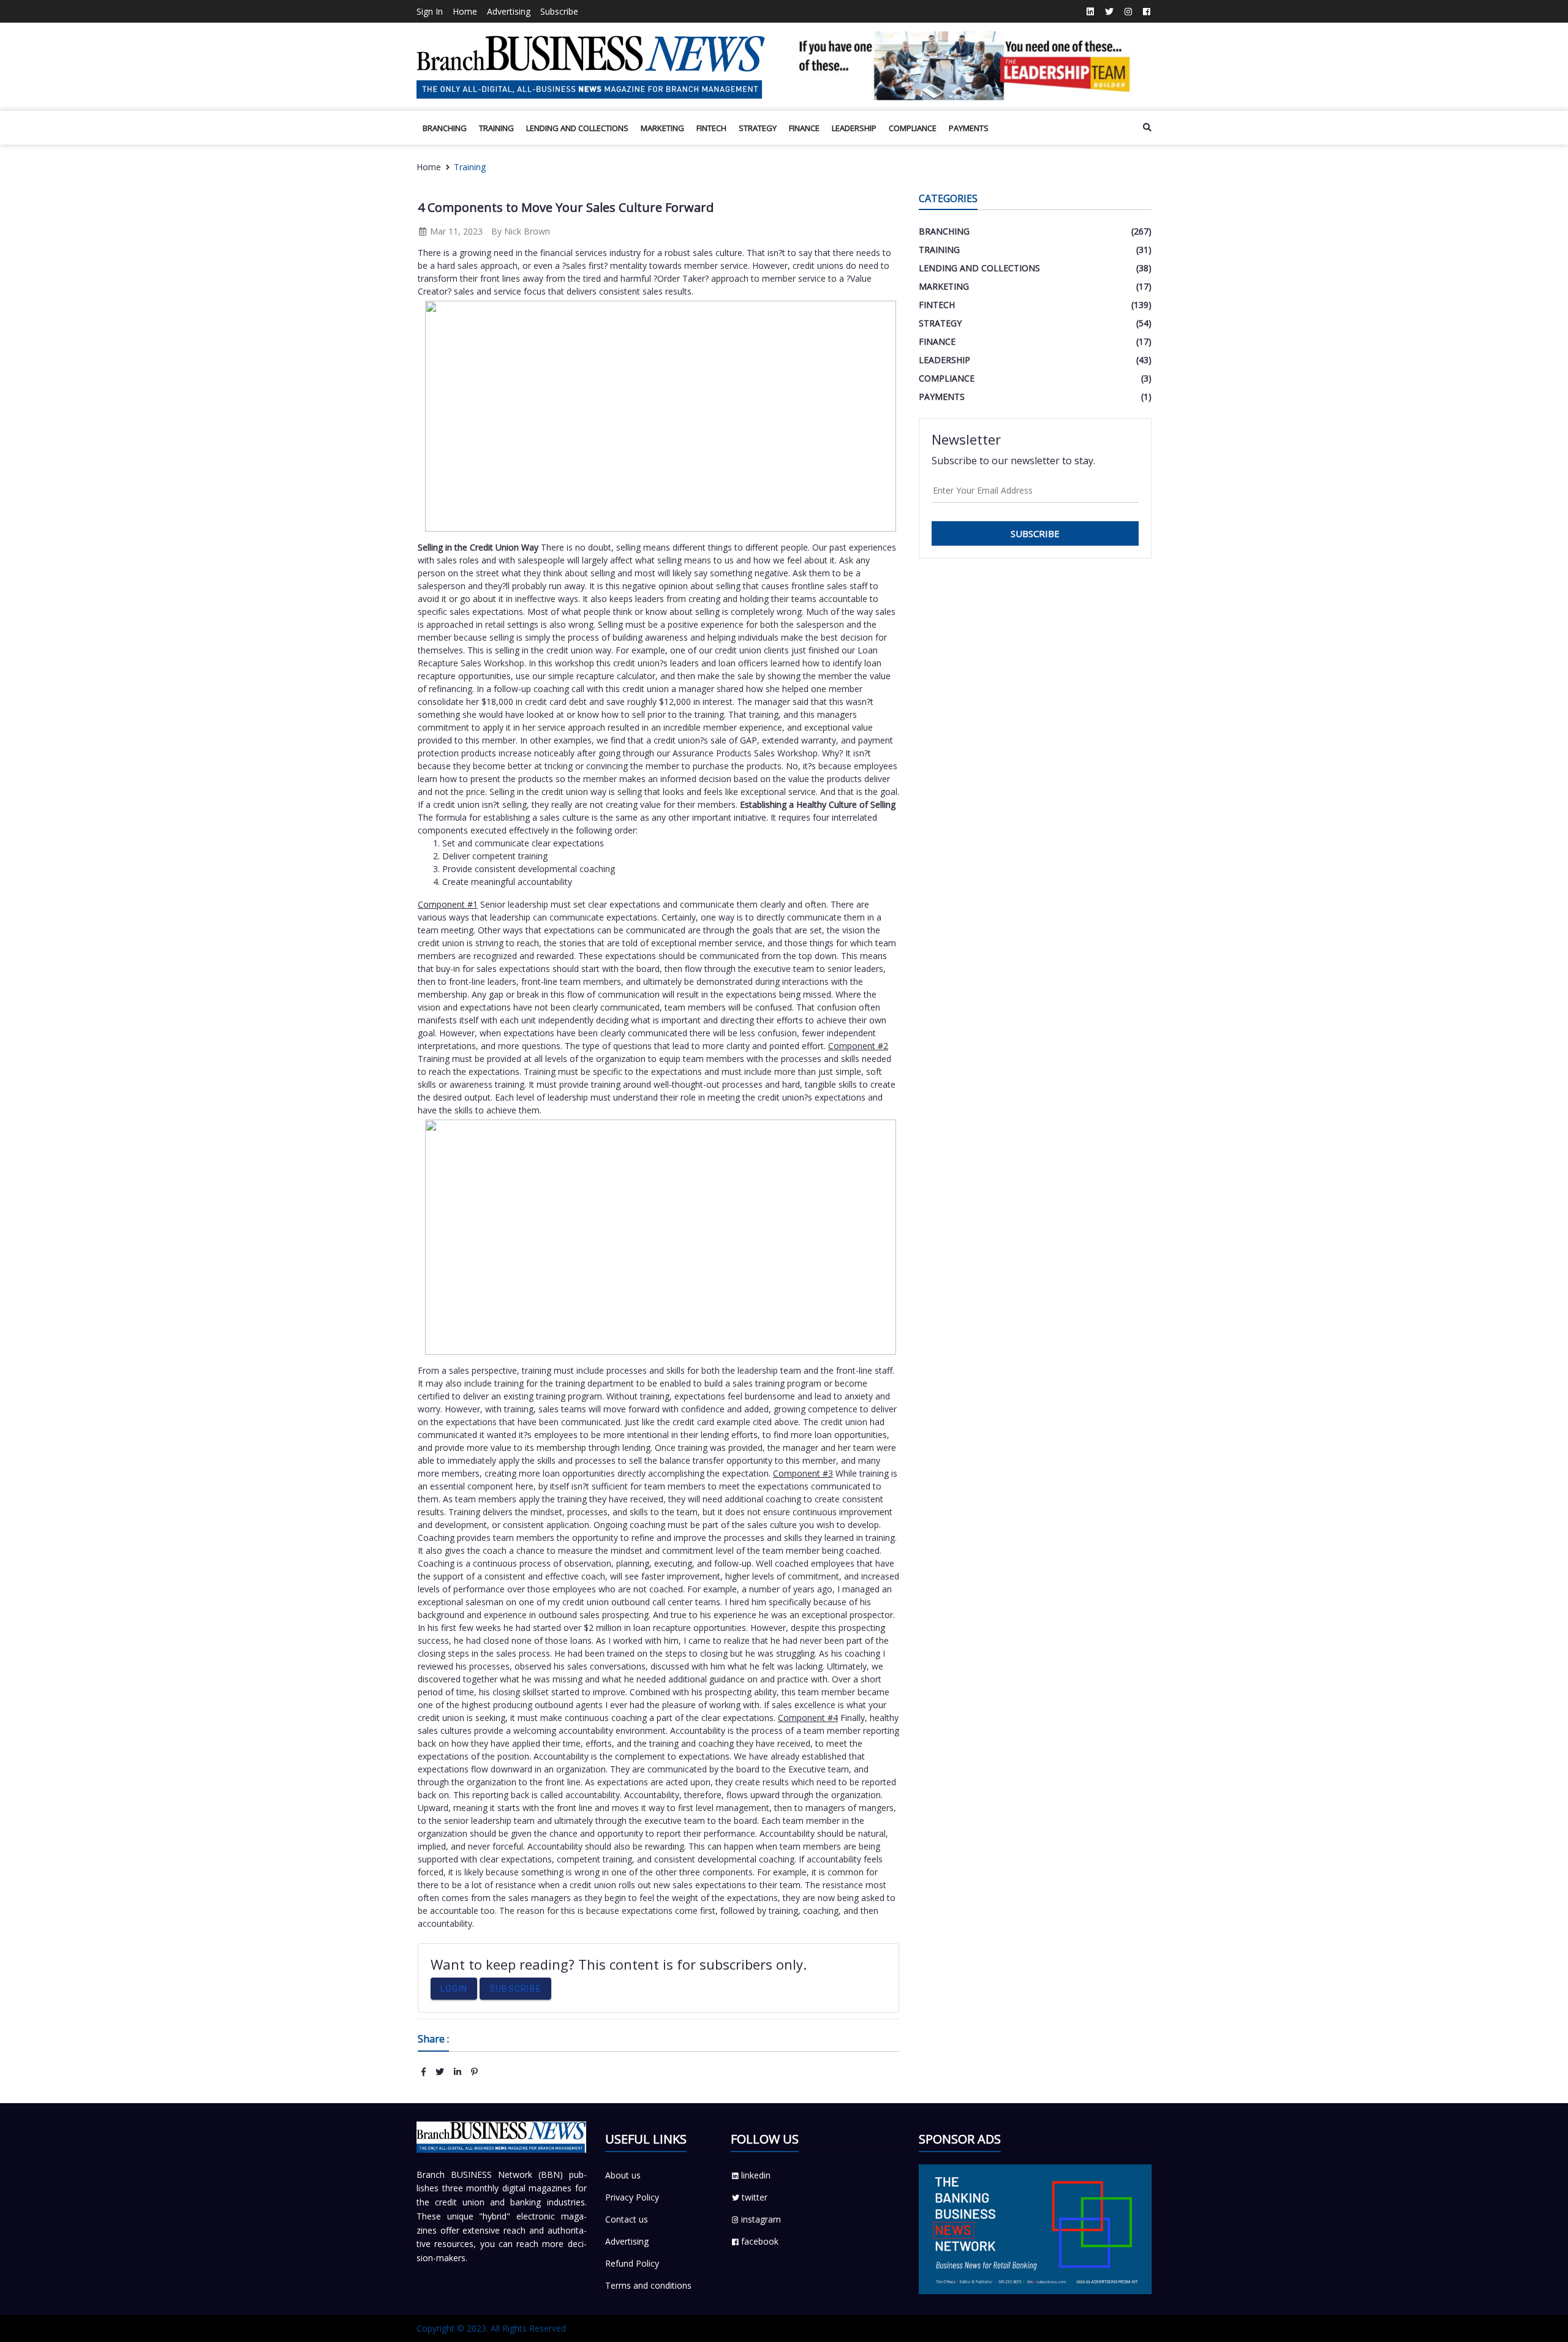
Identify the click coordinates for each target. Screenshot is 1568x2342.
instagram (761, 2219)
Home (465, 11)
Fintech (711, 128)
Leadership (854, 128)
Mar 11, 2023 (455, 231)
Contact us (627, 2219)
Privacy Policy (632, 2197)
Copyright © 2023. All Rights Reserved (491, 2328)
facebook (760, 2241)
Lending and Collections (577, 128)
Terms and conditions (648, 2285)
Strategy (758, 128)
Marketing (662, 128)
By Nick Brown (521, 231)
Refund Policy (632, 2263)
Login (454, 1989)
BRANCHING (445, 128)
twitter (755, 2197)
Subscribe (559, 11)
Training (496, 128)
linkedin (756, 2175)
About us (623, 2175)
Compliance (913, 128)
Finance (804, 128)
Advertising (509, 11)
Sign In (430, 11)
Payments (969, 128)
